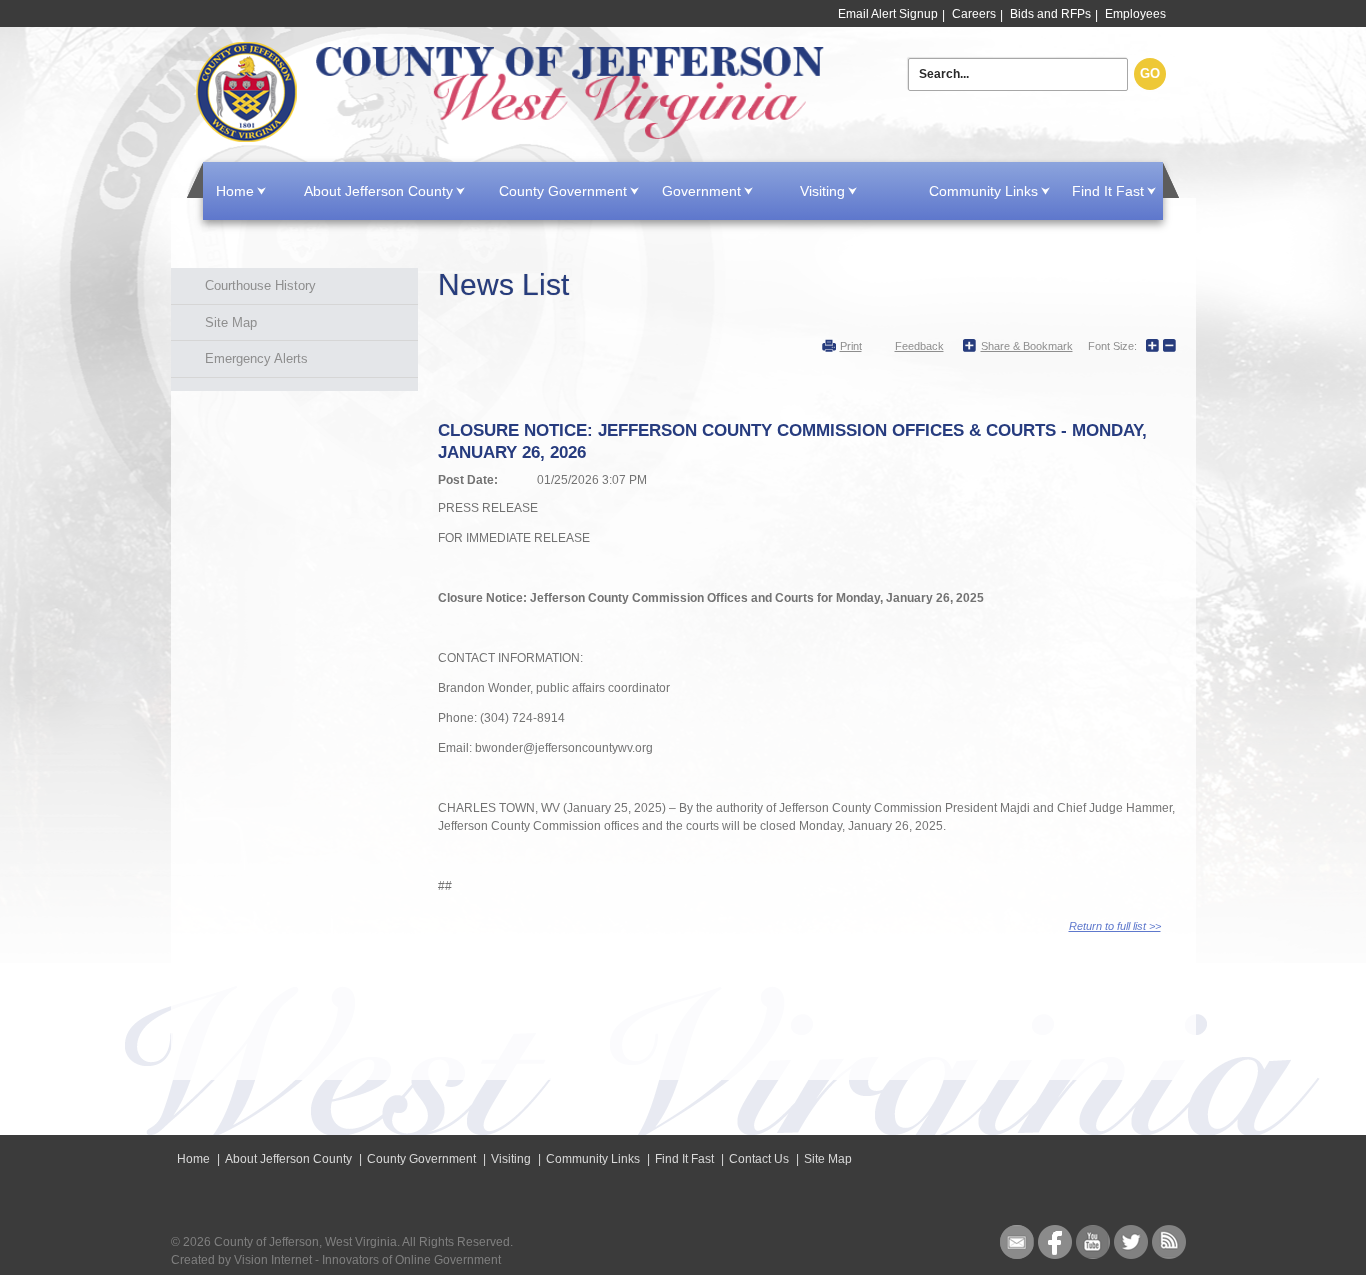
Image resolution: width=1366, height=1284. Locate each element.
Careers (974, 14)
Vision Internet (273, 1260)
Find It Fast (1108, 191)
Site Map (231, 322)
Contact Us (759, 1159)
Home (514, 92)
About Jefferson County (378, 191)
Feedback (919, 346)
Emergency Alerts (256, 358)
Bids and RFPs (1050, 14)
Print (851, 346)
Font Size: (1112, 346)
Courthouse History (260, 285)
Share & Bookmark (1027, 346)
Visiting (822, 191)
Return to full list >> (1115, 926)
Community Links (983, 191)
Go (1150, 73)
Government (701, 191)
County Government (563, 191)
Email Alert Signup (888, 14)
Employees (1135, 14)
